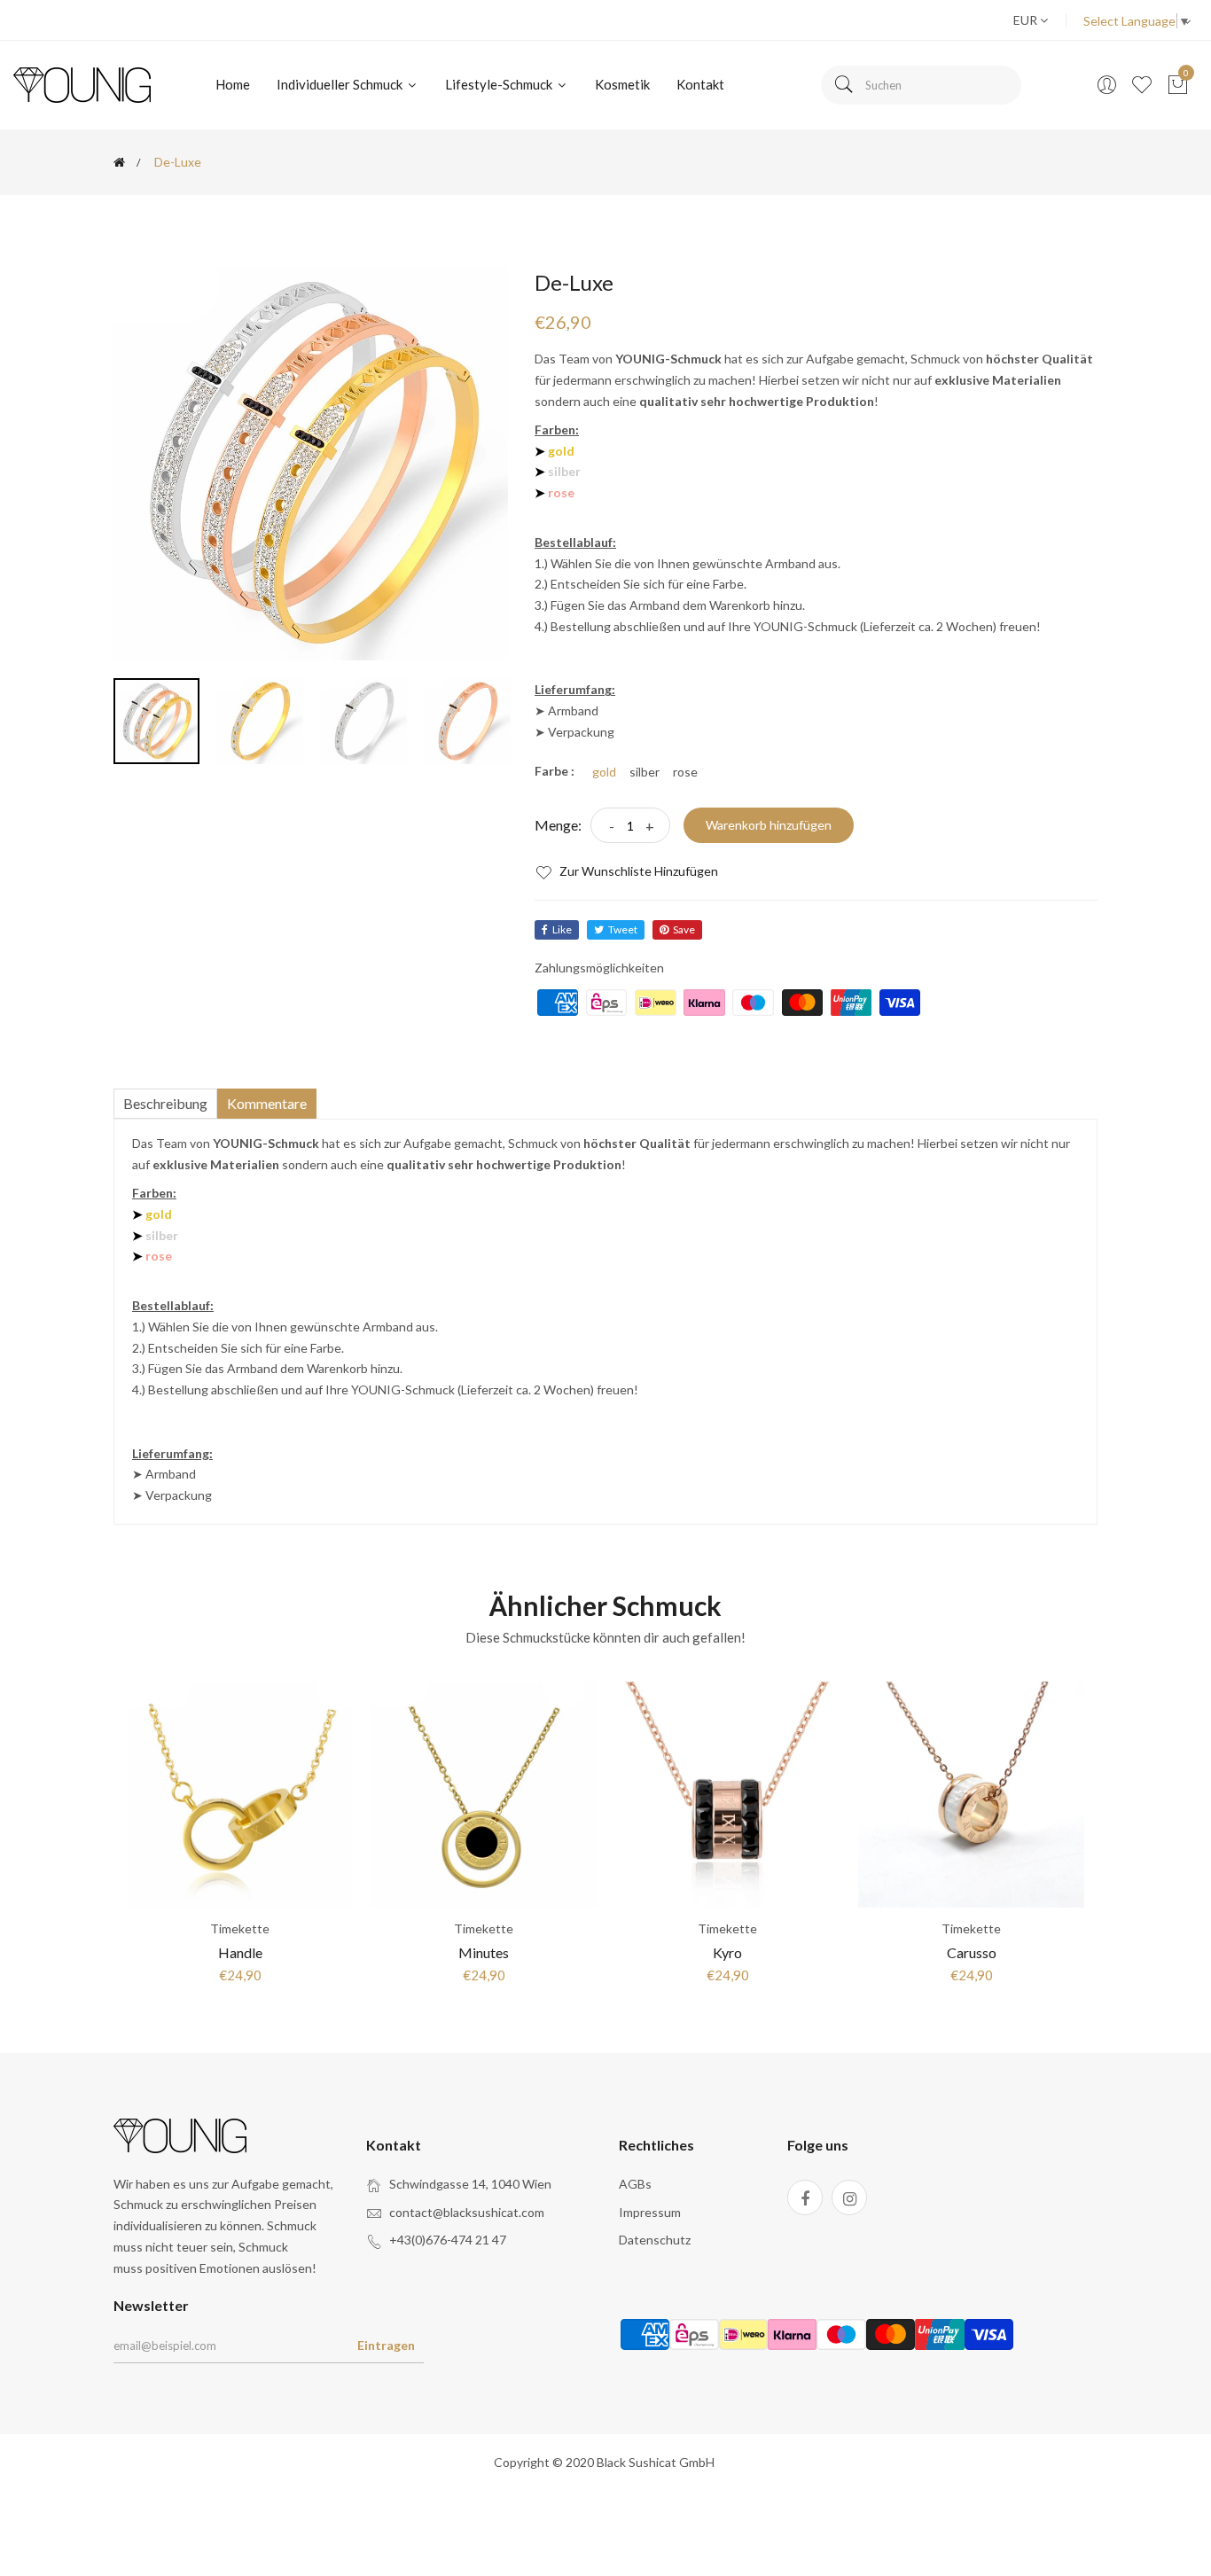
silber (645, 772)
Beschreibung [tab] (165, 1103)
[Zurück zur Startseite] (119, 162)
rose (685, 772)
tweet (623, 929)
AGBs (635, 2184)
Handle (240, 1952)
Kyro (727, 1952)
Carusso (972, 1952)
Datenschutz (655, 2240)
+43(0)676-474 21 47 (448, 2240)
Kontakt (700, 84)
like (562, 929)
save (684, 929)
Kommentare (267, 1103)
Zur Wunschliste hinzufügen (637, 871)
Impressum (650, 2212)
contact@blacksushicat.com (467, 2212)
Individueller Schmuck (341, 84)
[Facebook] (805, 2197)
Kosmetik (622, 84)
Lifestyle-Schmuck (500, 84)
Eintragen (386, 2345)
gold (604, 772)
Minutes (484, 1952)
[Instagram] (849, 2197)
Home (233, 84)
